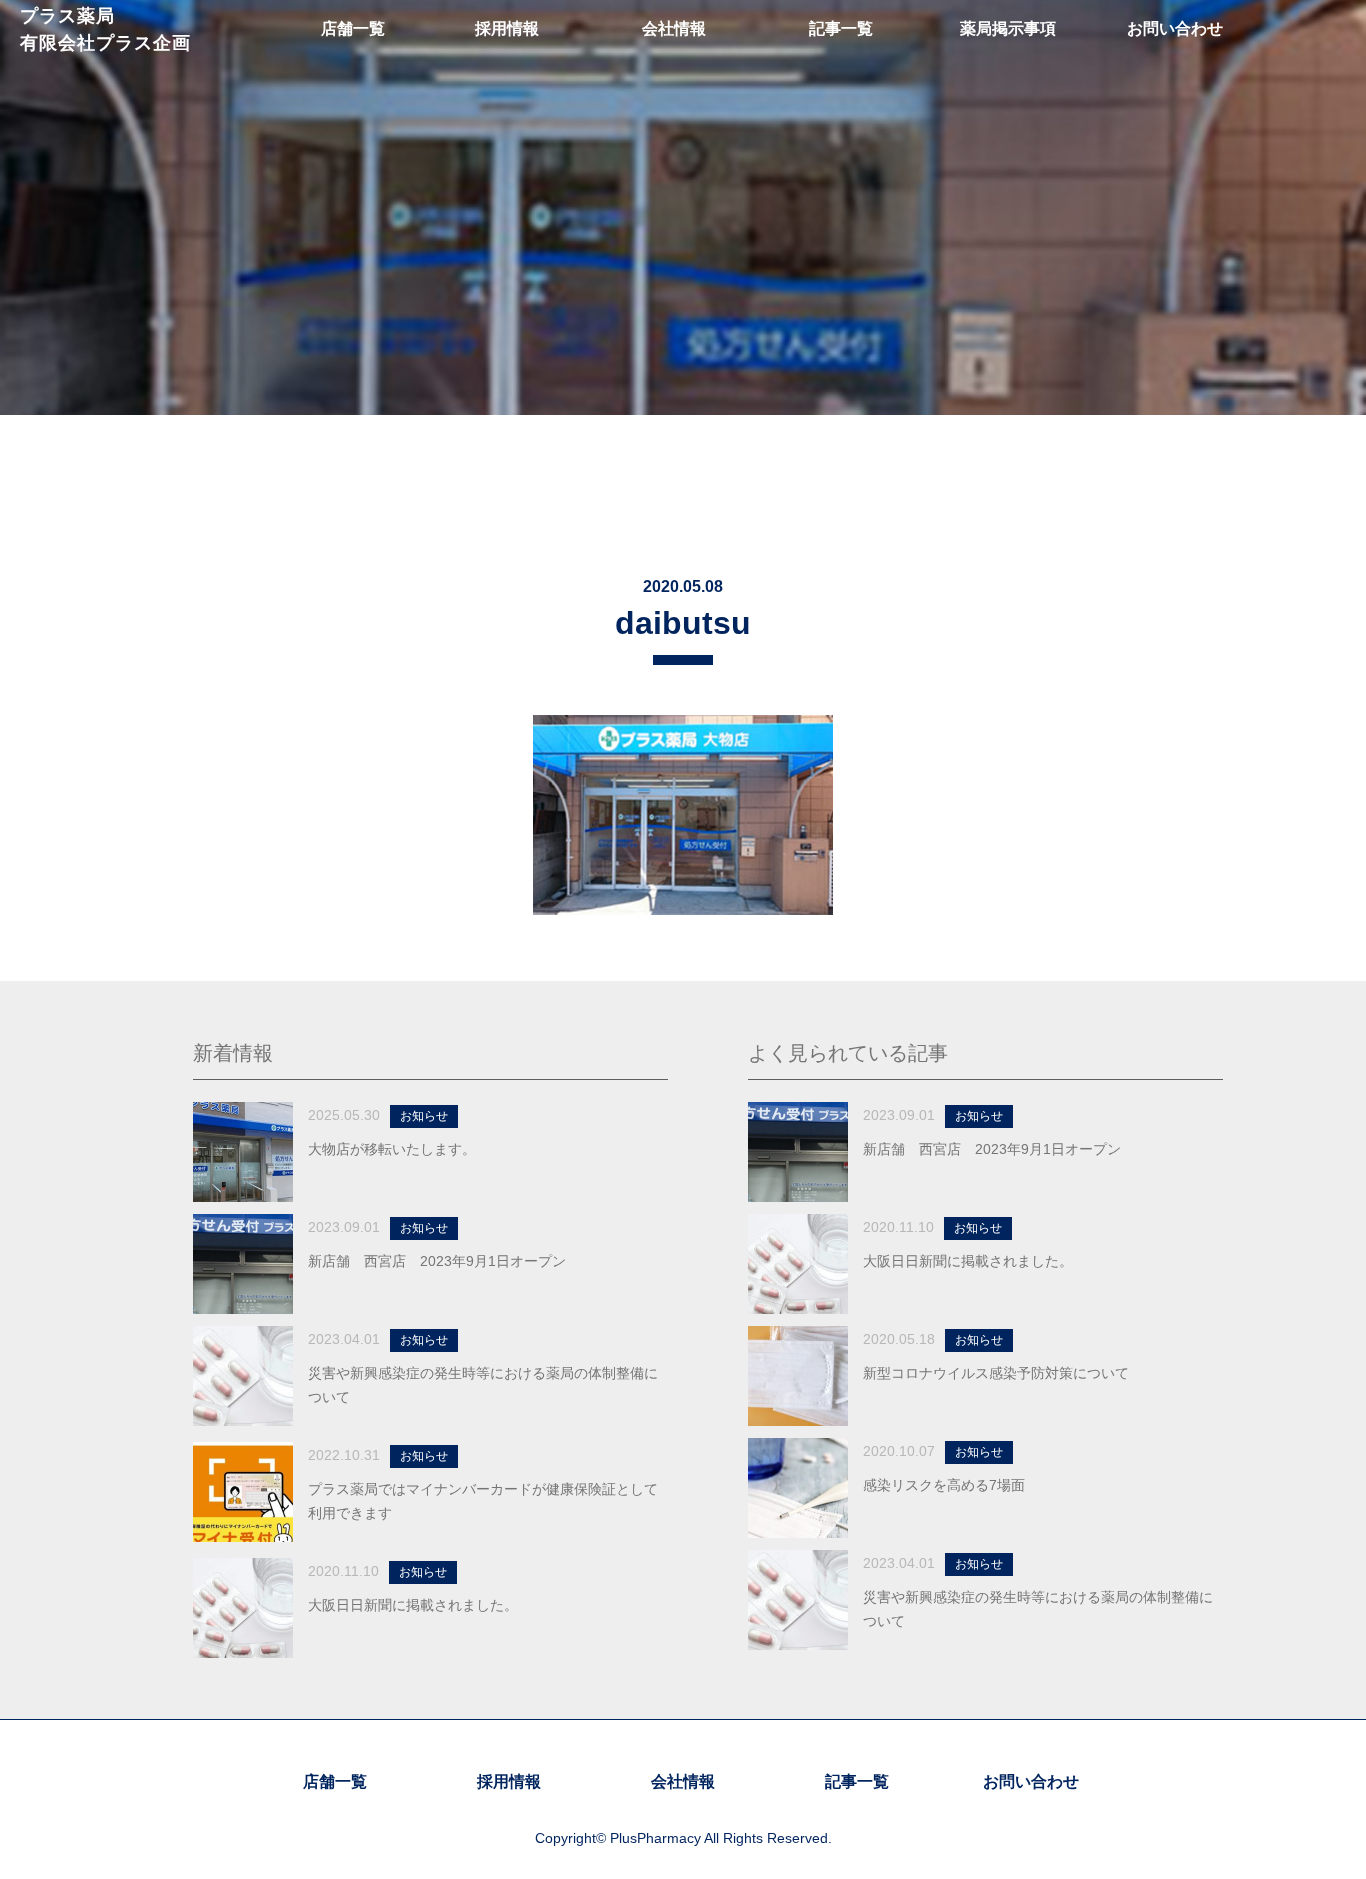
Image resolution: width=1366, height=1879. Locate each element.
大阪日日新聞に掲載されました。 (413, 1605)
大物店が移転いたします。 (392, 1149)
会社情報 (683, 1781)
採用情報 (509, 1781)
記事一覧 (857, 1781)
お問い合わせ (1031, 1781)
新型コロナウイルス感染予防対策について (996, 1373)
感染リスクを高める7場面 (944, 1485)
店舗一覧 (335, 1781)
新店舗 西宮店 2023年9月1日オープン (437, 1261)
